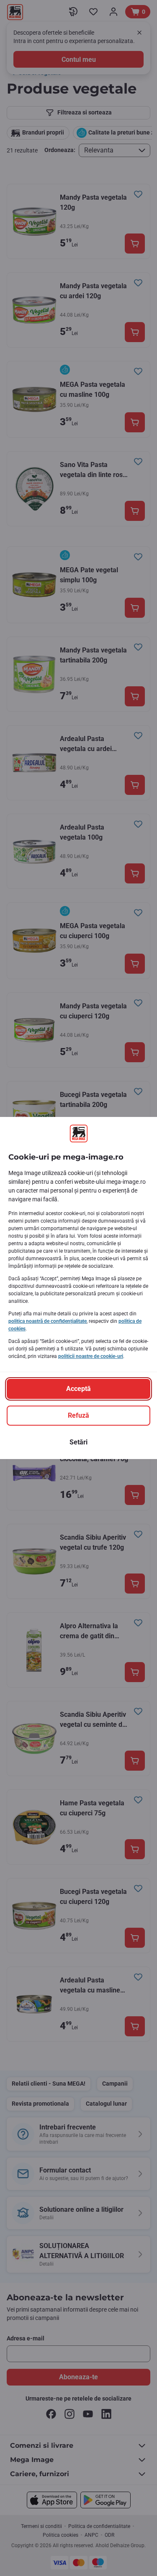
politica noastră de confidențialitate (48, 1321)
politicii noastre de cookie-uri (91, 1356)
